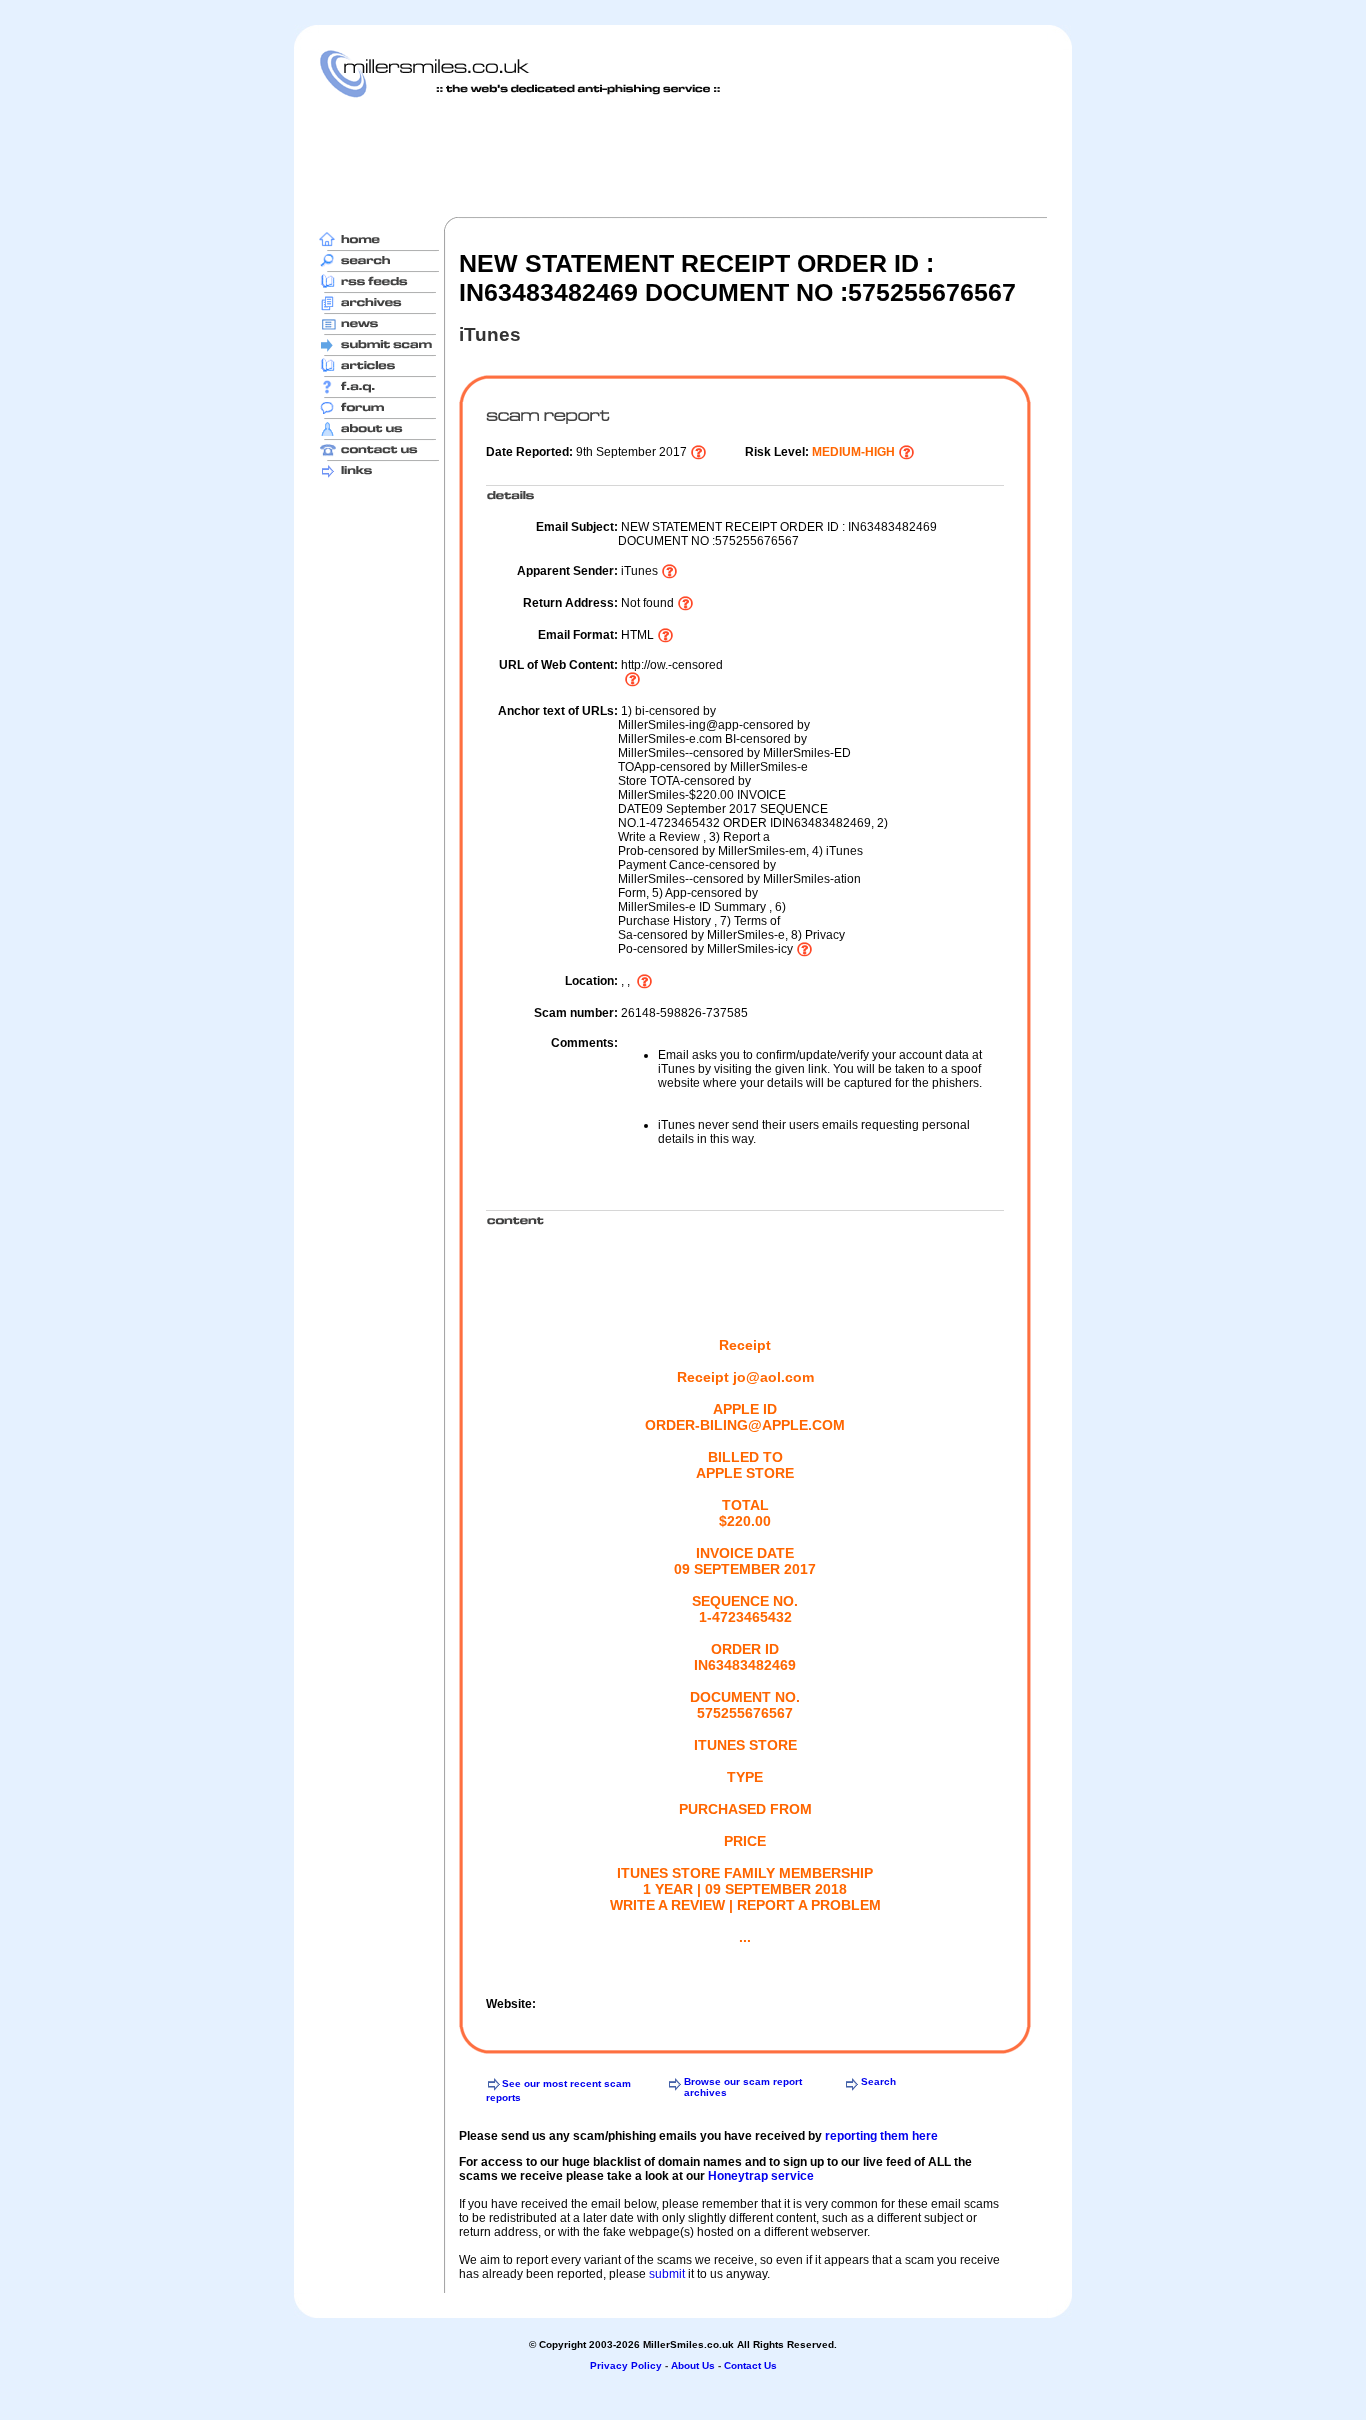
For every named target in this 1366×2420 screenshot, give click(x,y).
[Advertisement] (683, 157)
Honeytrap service (761, 2176)
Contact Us (750, 2365)
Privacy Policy (626, 2365)
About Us (693, 2365)
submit (667, 2274)
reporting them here (881, 2136)
